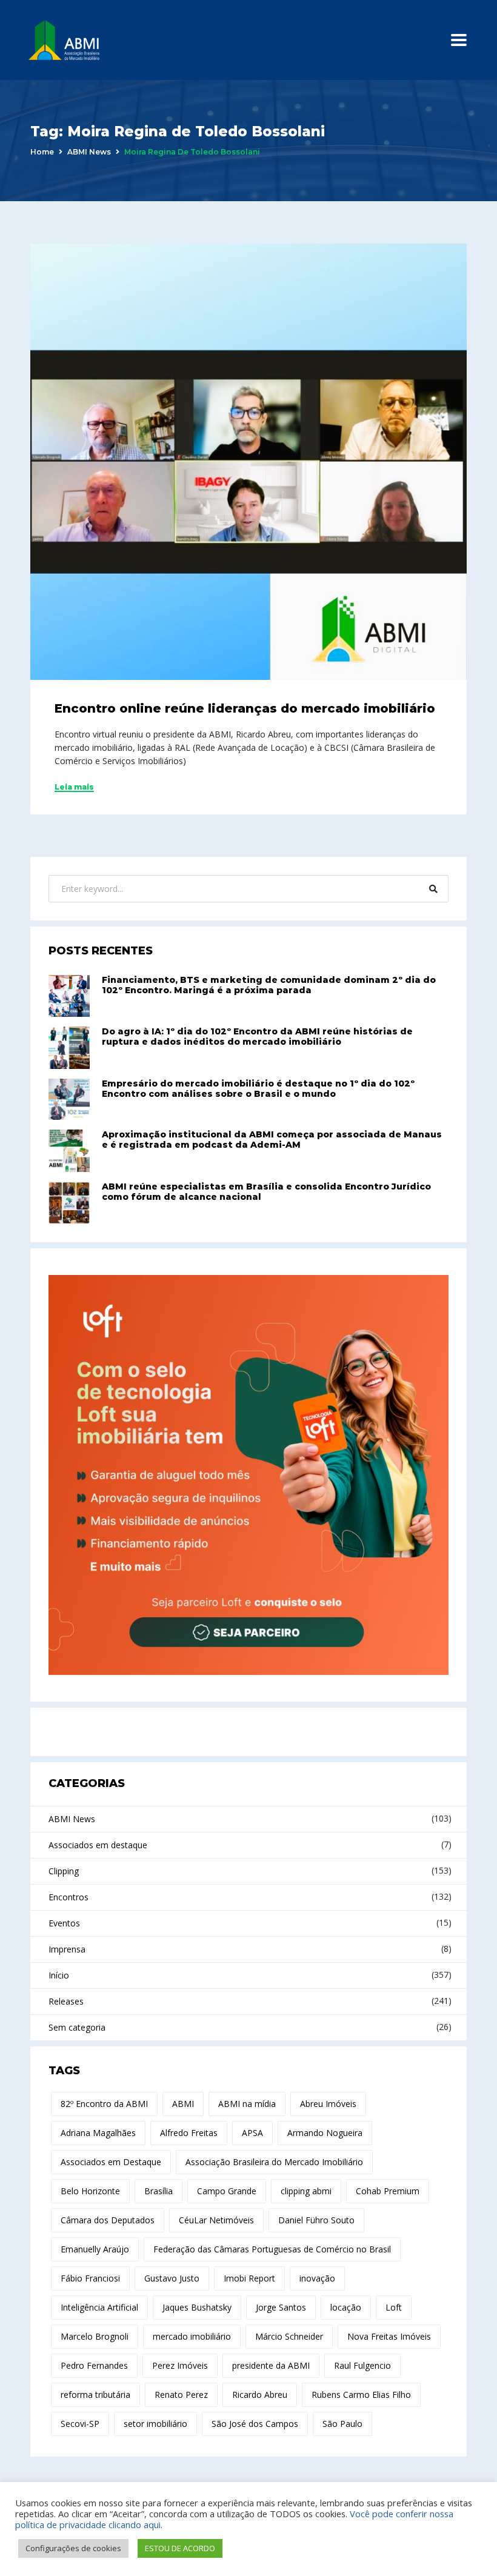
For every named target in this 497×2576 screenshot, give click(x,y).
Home (42, 152)
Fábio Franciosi (90, 2278)
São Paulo (342, 2424)
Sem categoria (77, 2027)
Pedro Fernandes (94, 2365)
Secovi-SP (80, 2424)
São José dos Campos (255, 2424)
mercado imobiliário (192, 2336)
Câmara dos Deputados (108, 2220)
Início (59, 1975)
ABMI (183, 2104)
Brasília (158, 2191)
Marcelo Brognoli (95, 2336)
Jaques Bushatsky (197, 2307)
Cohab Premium (388, 2191)
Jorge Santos (281, 2307)
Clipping (64, 1871)
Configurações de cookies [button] (73, 2548)
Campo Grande (227, 2191)
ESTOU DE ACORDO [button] (180, 2548)
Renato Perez (181, 2395)
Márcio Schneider (289, 2336)
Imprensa (67, 1949)
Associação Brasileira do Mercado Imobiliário (274, 2162)
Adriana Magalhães (98, 2133)
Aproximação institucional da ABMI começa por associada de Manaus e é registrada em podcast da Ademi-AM (272, 1140)
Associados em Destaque (111, 2162)
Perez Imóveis (180, 2365)
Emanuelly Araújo (95, 2249)
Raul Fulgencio (362, 2365)
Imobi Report (249, 2278)
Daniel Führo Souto (316, 2220)
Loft (394, 2307)
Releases (66, 2001)
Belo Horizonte (90, 2191)
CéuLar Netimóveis (216, 2220)
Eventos (64, 1923)
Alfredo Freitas (189, 2133)
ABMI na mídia (247, 2104)
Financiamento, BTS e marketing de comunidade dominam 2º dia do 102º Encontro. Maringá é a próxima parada (269, 985)
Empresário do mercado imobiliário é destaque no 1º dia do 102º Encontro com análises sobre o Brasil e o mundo (258, 1089)
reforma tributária (95, 2395)
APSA (252, 2133)
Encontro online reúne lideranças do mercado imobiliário (245, 708)
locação (346, 2307)
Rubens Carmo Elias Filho (361, 2395)
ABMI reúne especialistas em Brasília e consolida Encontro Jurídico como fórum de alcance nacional (266, 1192)
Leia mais (74, 787)
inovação (317, 2278)
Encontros (68, 1897)
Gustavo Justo (172, 2278)
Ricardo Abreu (260, 2395)
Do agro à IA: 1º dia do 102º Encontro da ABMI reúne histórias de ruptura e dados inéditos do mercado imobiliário (257, 1037)
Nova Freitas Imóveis (389, 2336)
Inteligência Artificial (99, 2307)
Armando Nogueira (325, 2133)
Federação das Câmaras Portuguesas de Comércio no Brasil (272, 2249)
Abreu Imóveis (328, 2104)
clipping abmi (306, 2191)
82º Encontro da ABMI (104, 2104)
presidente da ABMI (271, 2365)
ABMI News (89, 152)
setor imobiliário (155, 2424)
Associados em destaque (98, 1845)
